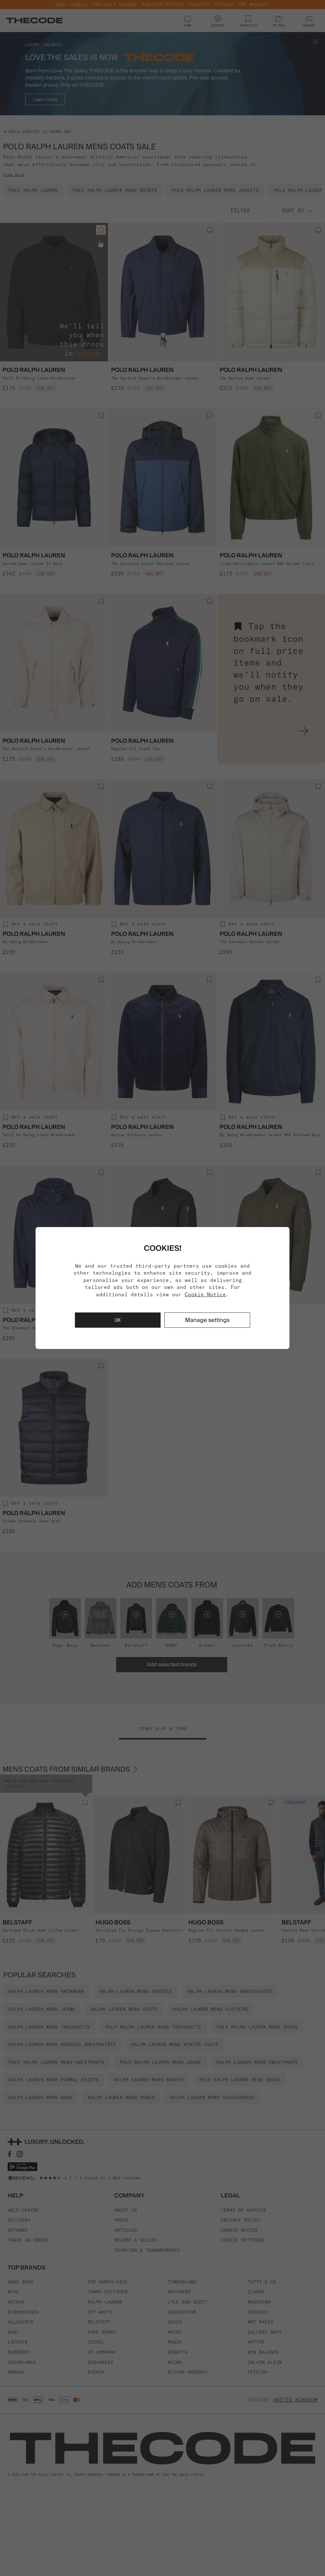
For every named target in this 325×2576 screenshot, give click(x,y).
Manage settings (207, 1320)
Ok (118, 1320)
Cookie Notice (205, 1294)
